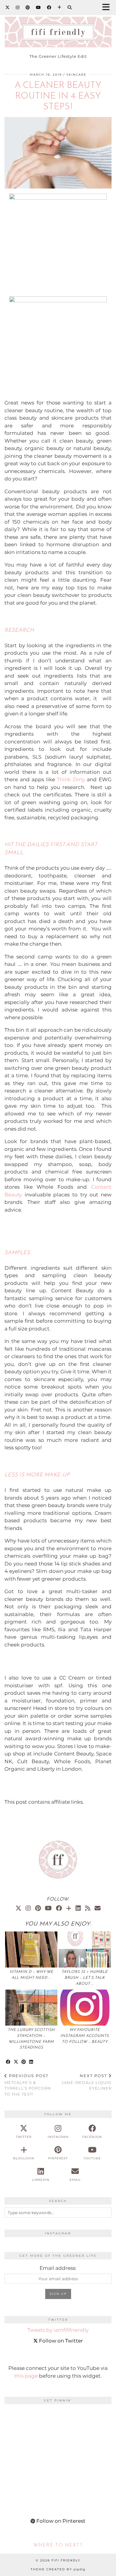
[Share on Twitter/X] (16, 2062)
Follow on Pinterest (60, 2521)
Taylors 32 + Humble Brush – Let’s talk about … (85, 1978)
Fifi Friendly (66, 2560)
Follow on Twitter (60, 2341)
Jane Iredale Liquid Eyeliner (87, 2082)
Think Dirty (71, 779)
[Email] (98, 1908)
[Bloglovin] (59, 7)
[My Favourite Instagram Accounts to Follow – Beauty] (85, 2008)
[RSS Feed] (88, 1908)
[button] (108, 8)
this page (26, 2376)
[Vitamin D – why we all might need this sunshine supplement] (31, 1949)
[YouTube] (39, 7)
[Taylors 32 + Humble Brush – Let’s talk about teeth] (85, 1949)
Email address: (58, 2268)
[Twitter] (8, 7)
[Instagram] (18, 7)
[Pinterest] (28, 7)
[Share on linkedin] (31, 2062)
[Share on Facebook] (8, 2062)
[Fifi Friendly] (58, 29)
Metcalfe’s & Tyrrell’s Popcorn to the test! (28, 2085)
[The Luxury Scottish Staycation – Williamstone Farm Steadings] (31, 2008)
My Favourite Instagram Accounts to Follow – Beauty (85, 2036)
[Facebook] (49, 7)
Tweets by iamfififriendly (58, 2330)
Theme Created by (58, 2569)
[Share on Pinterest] (24, 2062)
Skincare (76, 75)
